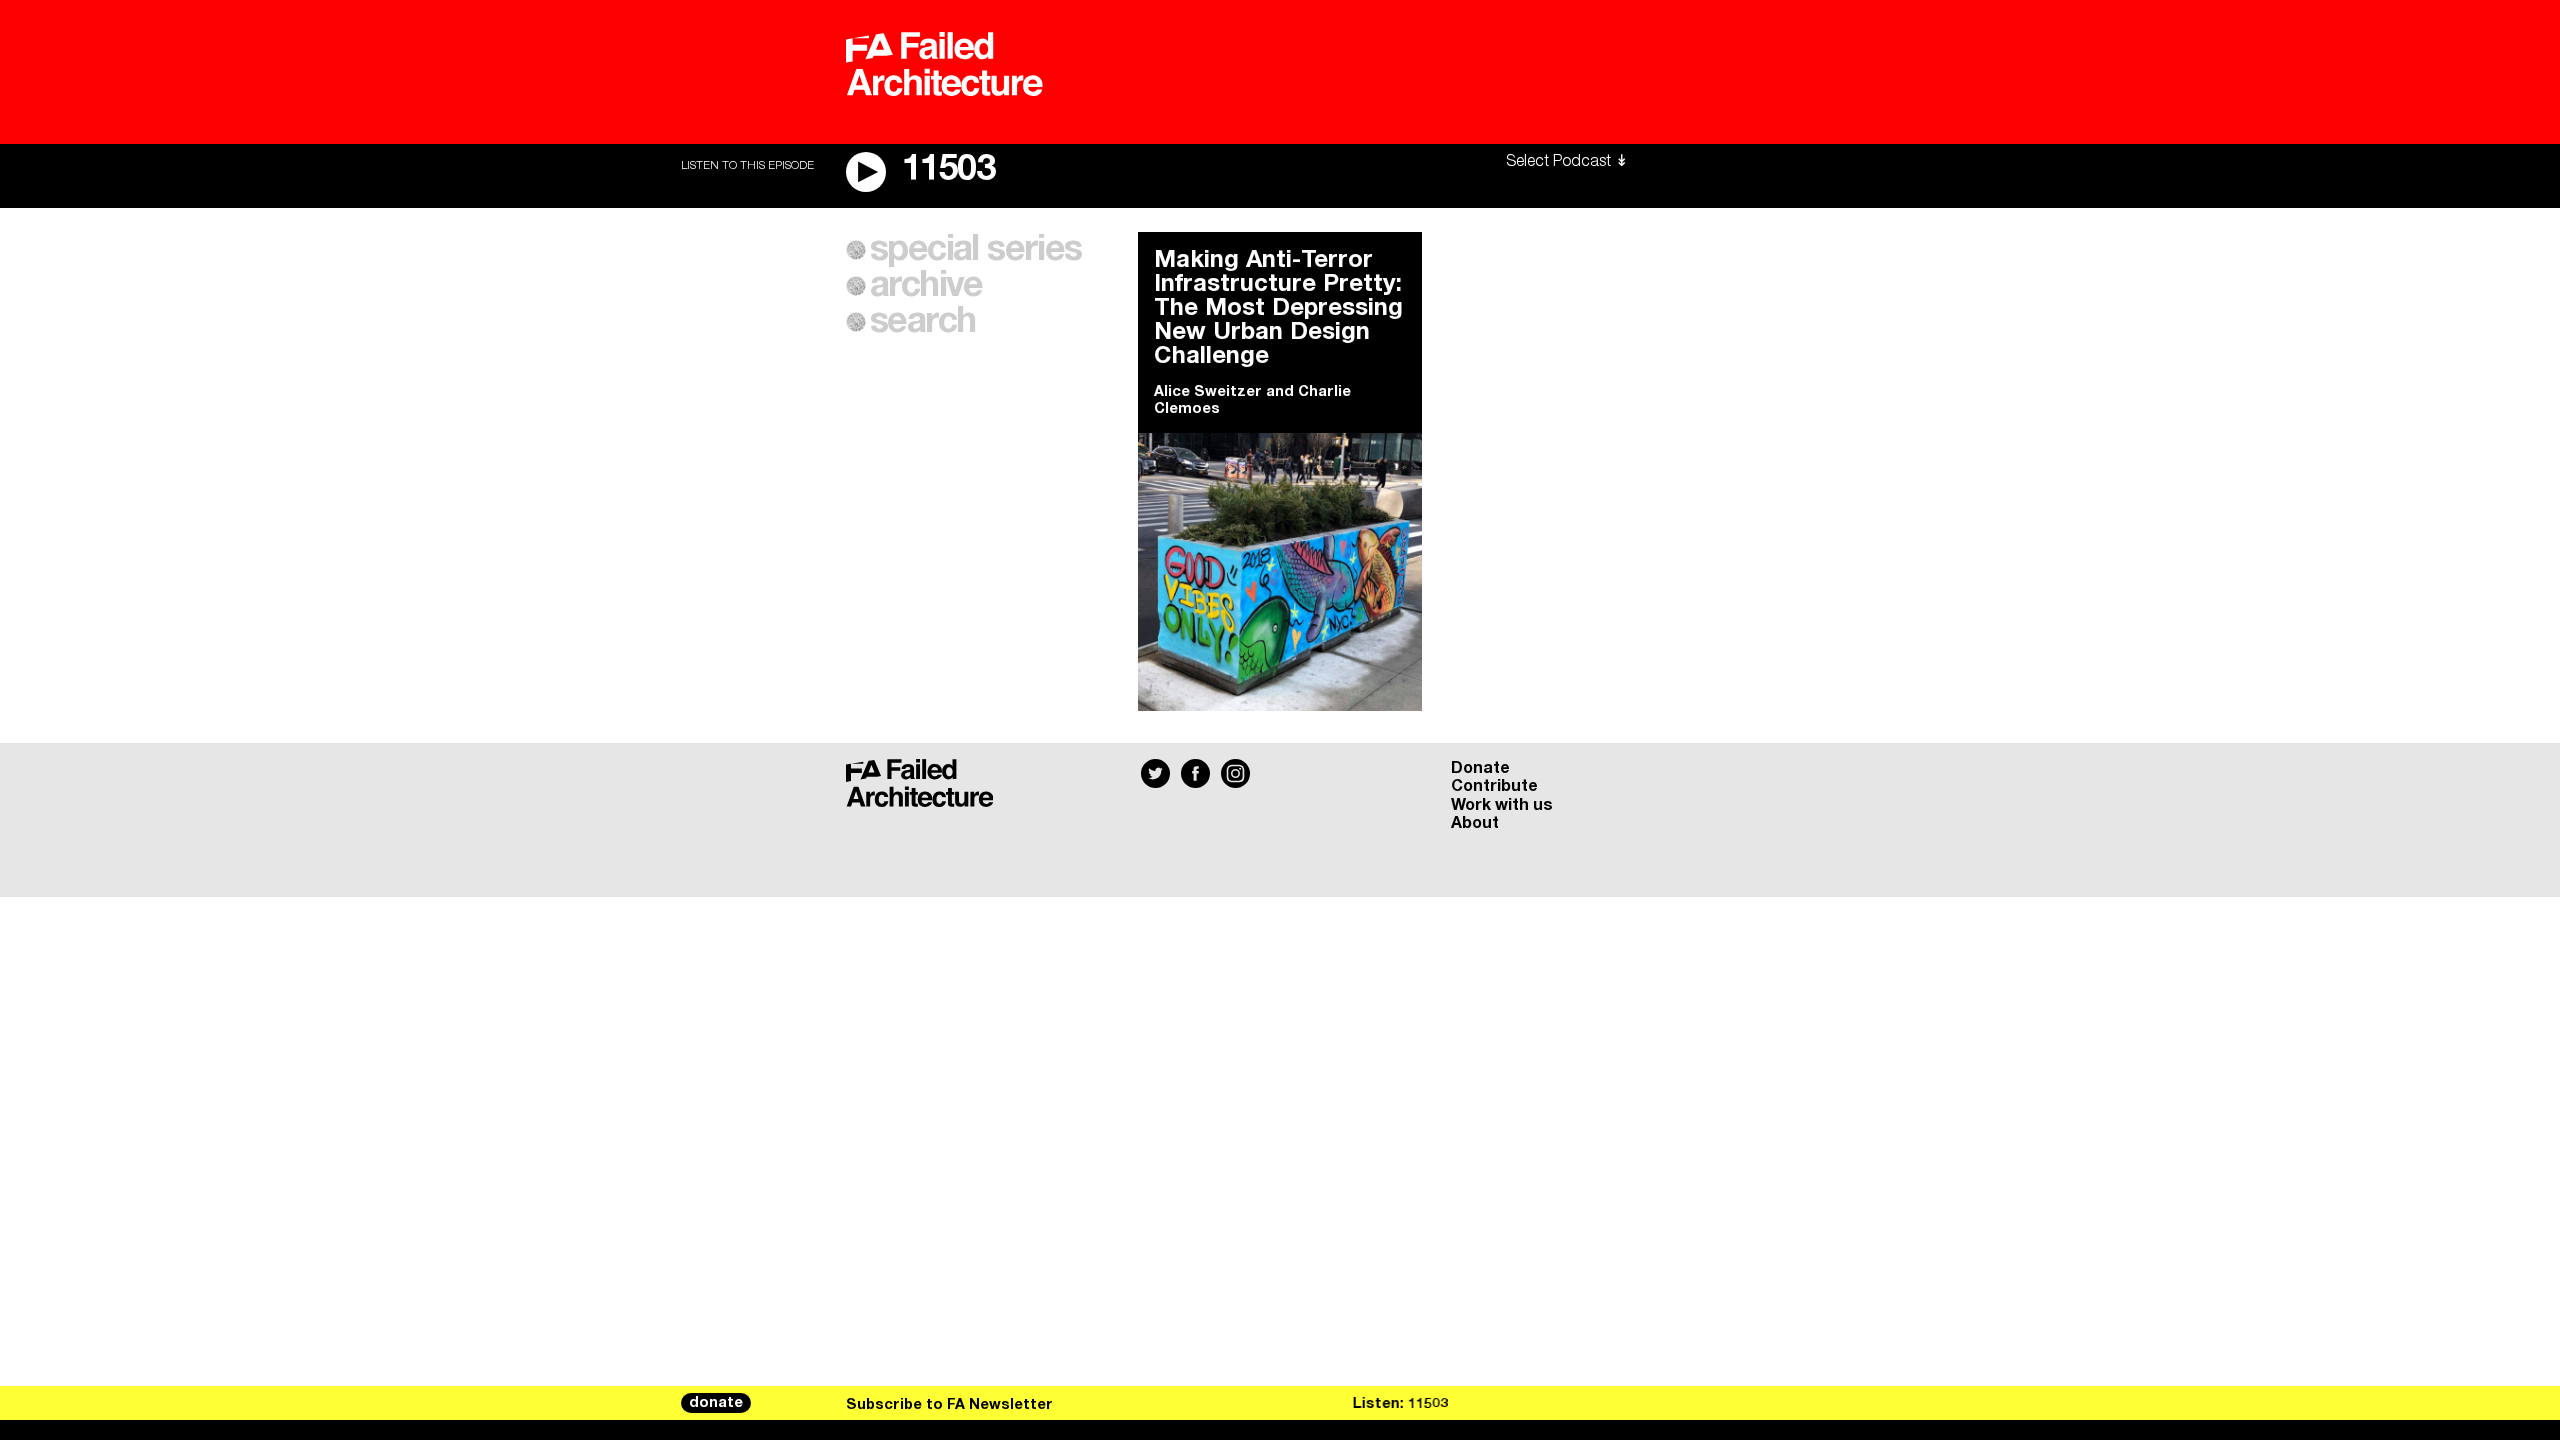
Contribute (1494, 786)
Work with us (1502, 805)
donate (716, 1403)
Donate (1480, 768)
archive (926, 286)
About (1475, 823)
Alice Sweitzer (1208, 392)
